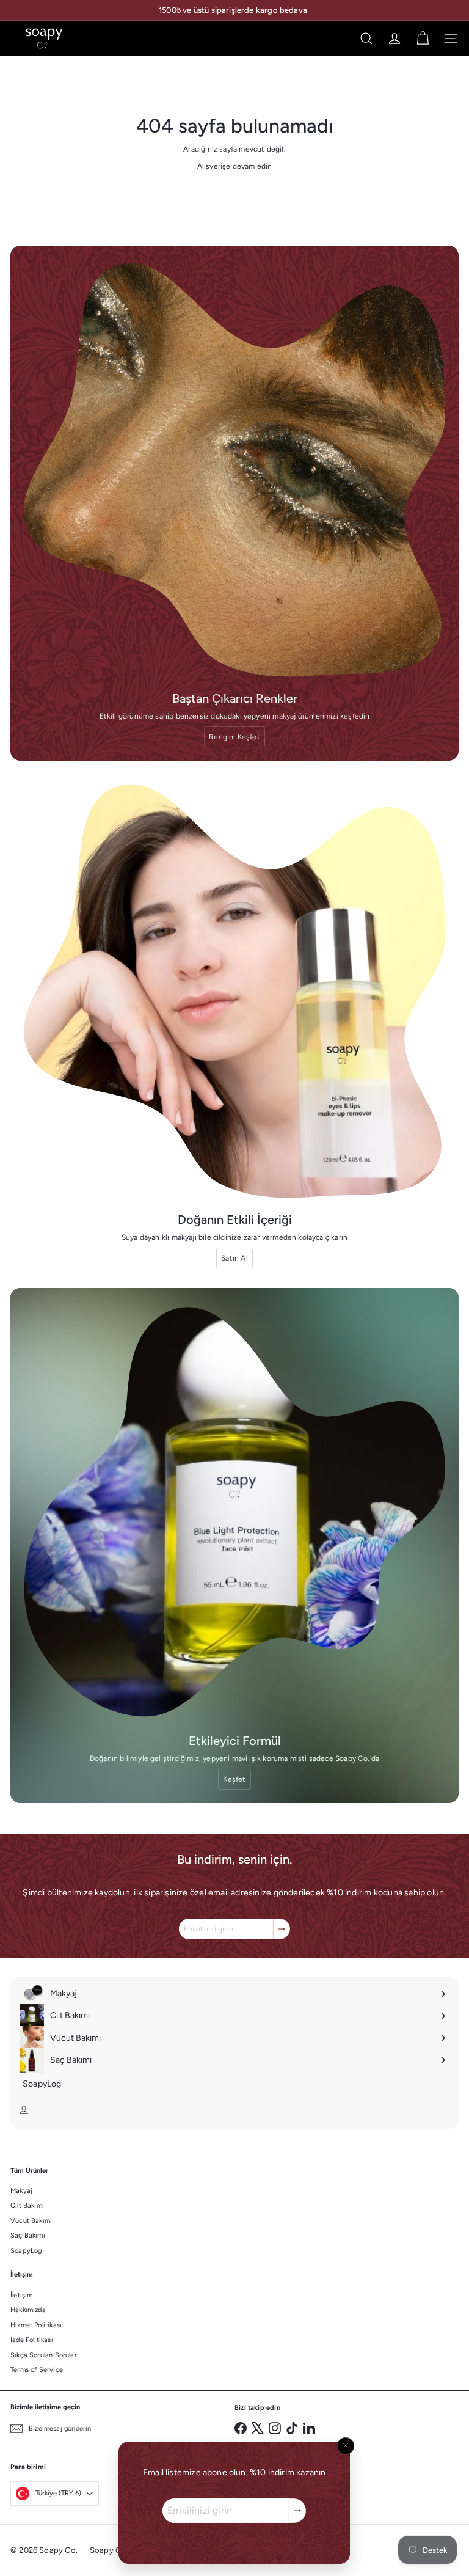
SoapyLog (26, 2251)
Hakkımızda (28, 2310)
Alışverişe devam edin (235, 166)
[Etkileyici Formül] (234, 1512)
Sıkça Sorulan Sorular (44, 2355)
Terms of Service (37, 2370)
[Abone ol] (298, 2511)
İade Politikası (32, 2340)
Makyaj (21, 2191)
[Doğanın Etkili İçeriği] (234, 991)
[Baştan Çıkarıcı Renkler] (234, 470)
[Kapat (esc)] (346, 2446)
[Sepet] (423, 38)
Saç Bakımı (28, 2235)
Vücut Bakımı (31, 2221)
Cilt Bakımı (27, 2205)
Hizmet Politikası (36, 2325)
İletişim (21, 2295)
